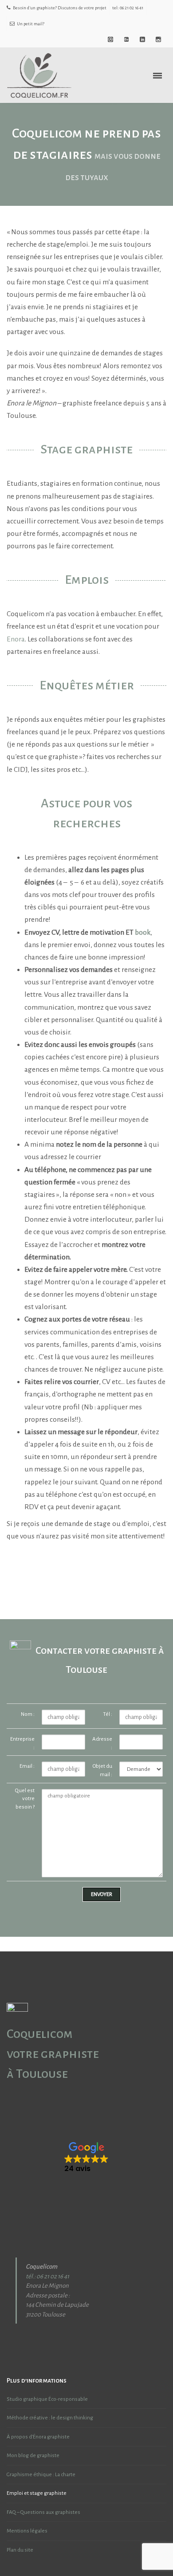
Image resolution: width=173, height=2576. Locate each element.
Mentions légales (27, 2531)
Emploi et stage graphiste (37, 2493)
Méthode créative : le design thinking (50, 2418)
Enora (16, 639)
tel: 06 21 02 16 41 (128, 8)
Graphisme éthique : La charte (41, 2475)
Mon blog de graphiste (33, 2456)
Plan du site (20, 2550)
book (143, 932)
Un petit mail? (31, 24)
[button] (86, 2158)
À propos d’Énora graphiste (38, 2437)
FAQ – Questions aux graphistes (43, 2512)
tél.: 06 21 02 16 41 (47, 2276)
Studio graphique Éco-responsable (47, 2399)
